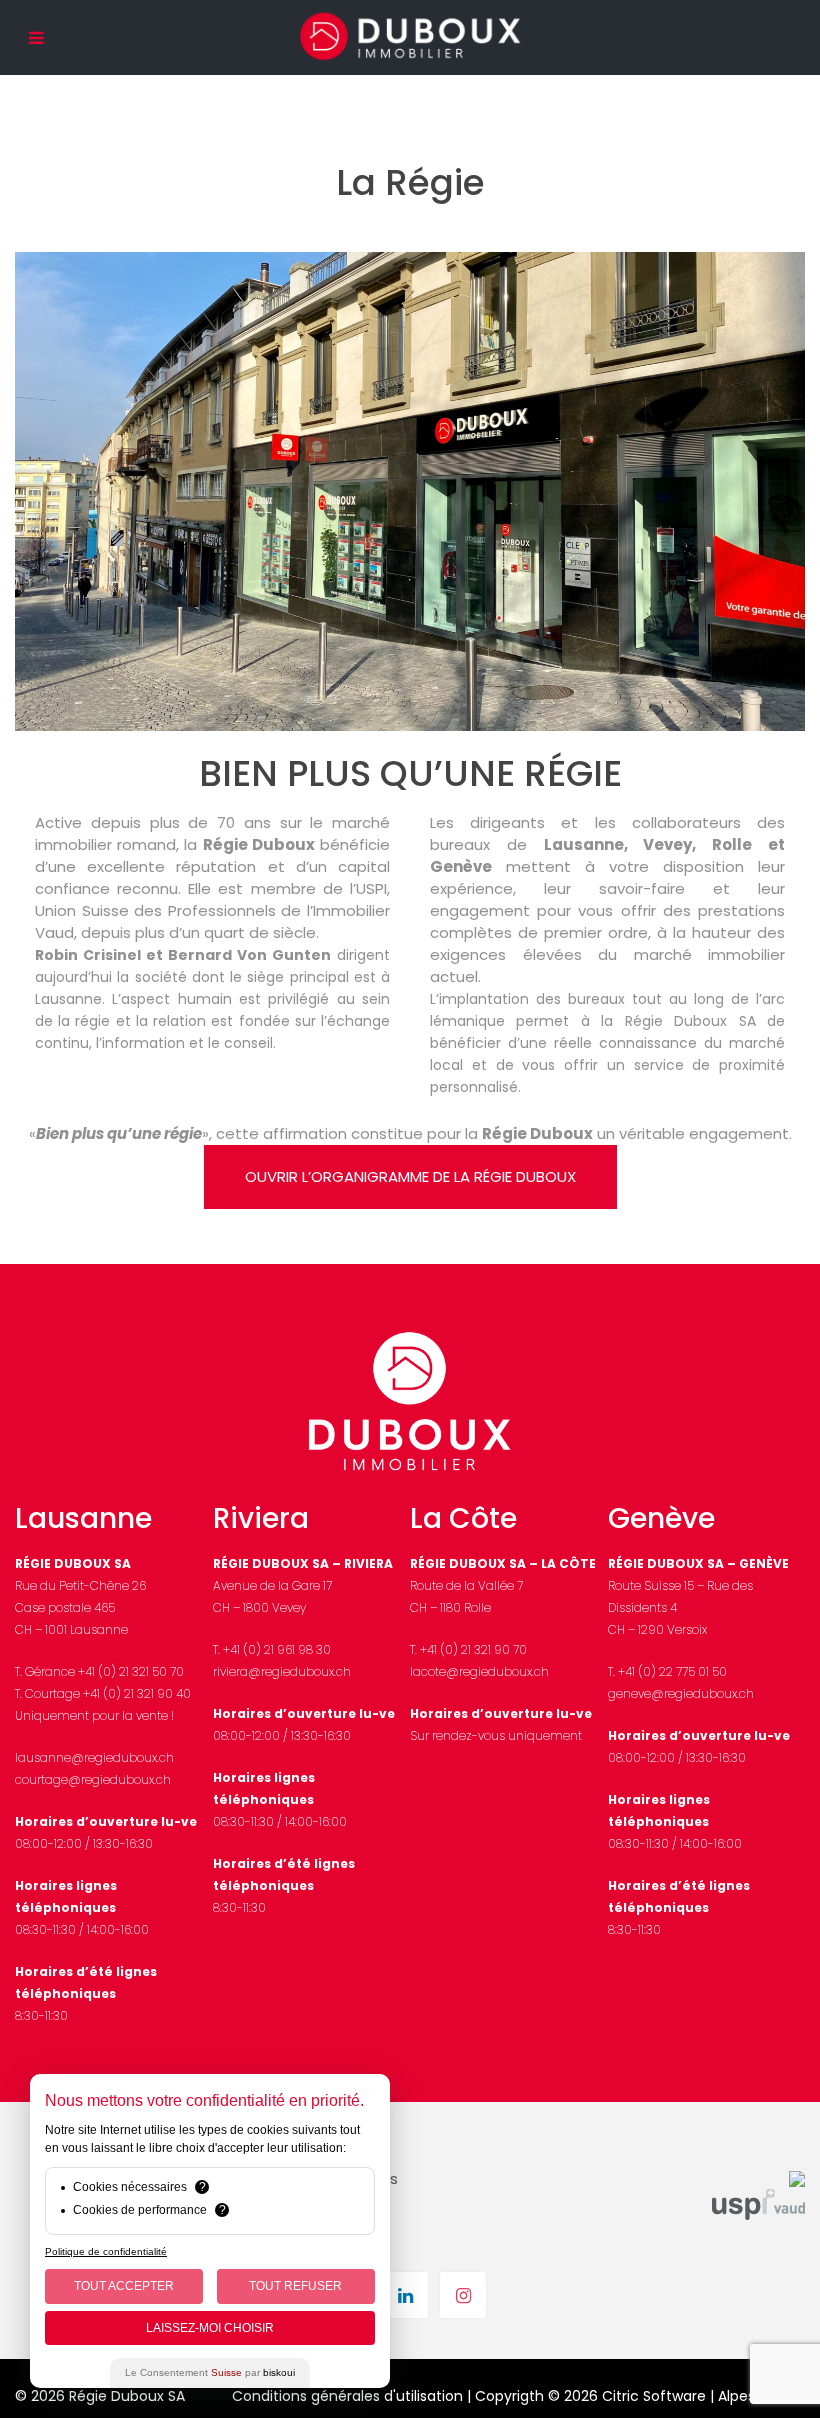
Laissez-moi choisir (210, 2328)
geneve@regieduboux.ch (681, 1693)
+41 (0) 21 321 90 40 (137, 1693)
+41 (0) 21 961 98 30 (277, 1649)
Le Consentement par (210, 2372)
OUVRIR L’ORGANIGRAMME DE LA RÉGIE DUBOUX (410, 1176)
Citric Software (654, 2396)
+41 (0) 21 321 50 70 (131, 1671)
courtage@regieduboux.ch (93, 1779)
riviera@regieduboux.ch (282, 1671)
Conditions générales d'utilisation (347, 2396)
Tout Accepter (124, 2286)
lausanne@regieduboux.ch (94, 1757)
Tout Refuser (295, 2286)
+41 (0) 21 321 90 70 (473, 1649)
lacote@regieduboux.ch (479, 1671)
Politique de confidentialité (106, 2251)
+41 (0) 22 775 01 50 (672, 1671)
